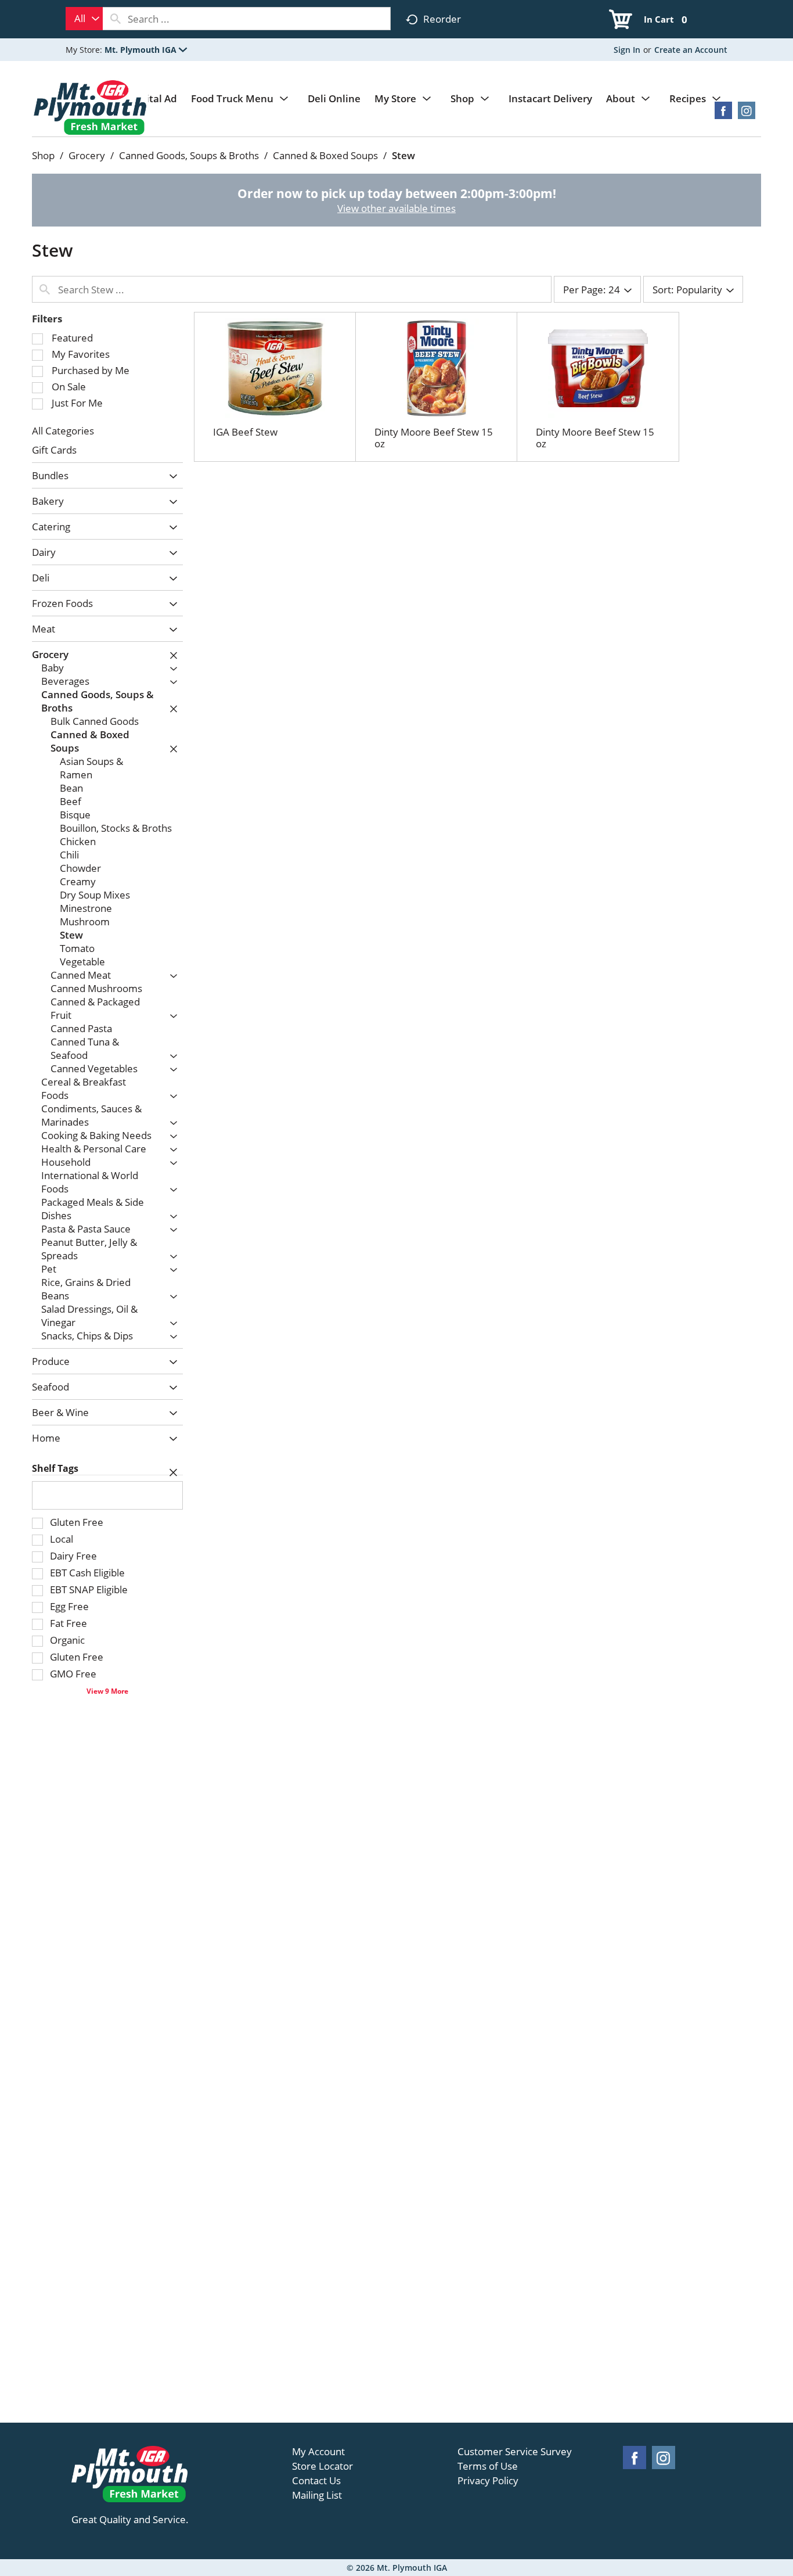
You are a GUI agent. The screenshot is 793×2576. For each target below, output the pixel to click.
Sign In (627, 50)
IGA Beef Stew (245, 432)
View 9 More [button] (107, 1691)
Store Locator (322, 2466)
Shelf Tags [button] (55, 1468)
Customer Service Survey (515, 2452)
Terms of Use (488, 2466)
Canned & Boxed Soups (325, 155)
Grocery (87, 155)
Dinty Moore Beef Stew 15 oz (434, 438)
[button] (146, 50)
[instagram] (747, 114)
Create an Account (691, 50)
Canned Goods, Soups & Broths (189, 155)
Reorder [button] (442, 19)
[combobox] (84, 19)
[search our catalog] (116, 19)
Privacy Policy (488, 2481)
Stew (403, 155)
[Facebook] (723, 114)
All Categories (63, 431)
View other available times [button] (396, 208)
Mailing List (317, 2495)
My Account (318, 2452)
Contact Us (316, 2481)
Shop (43, 155)
